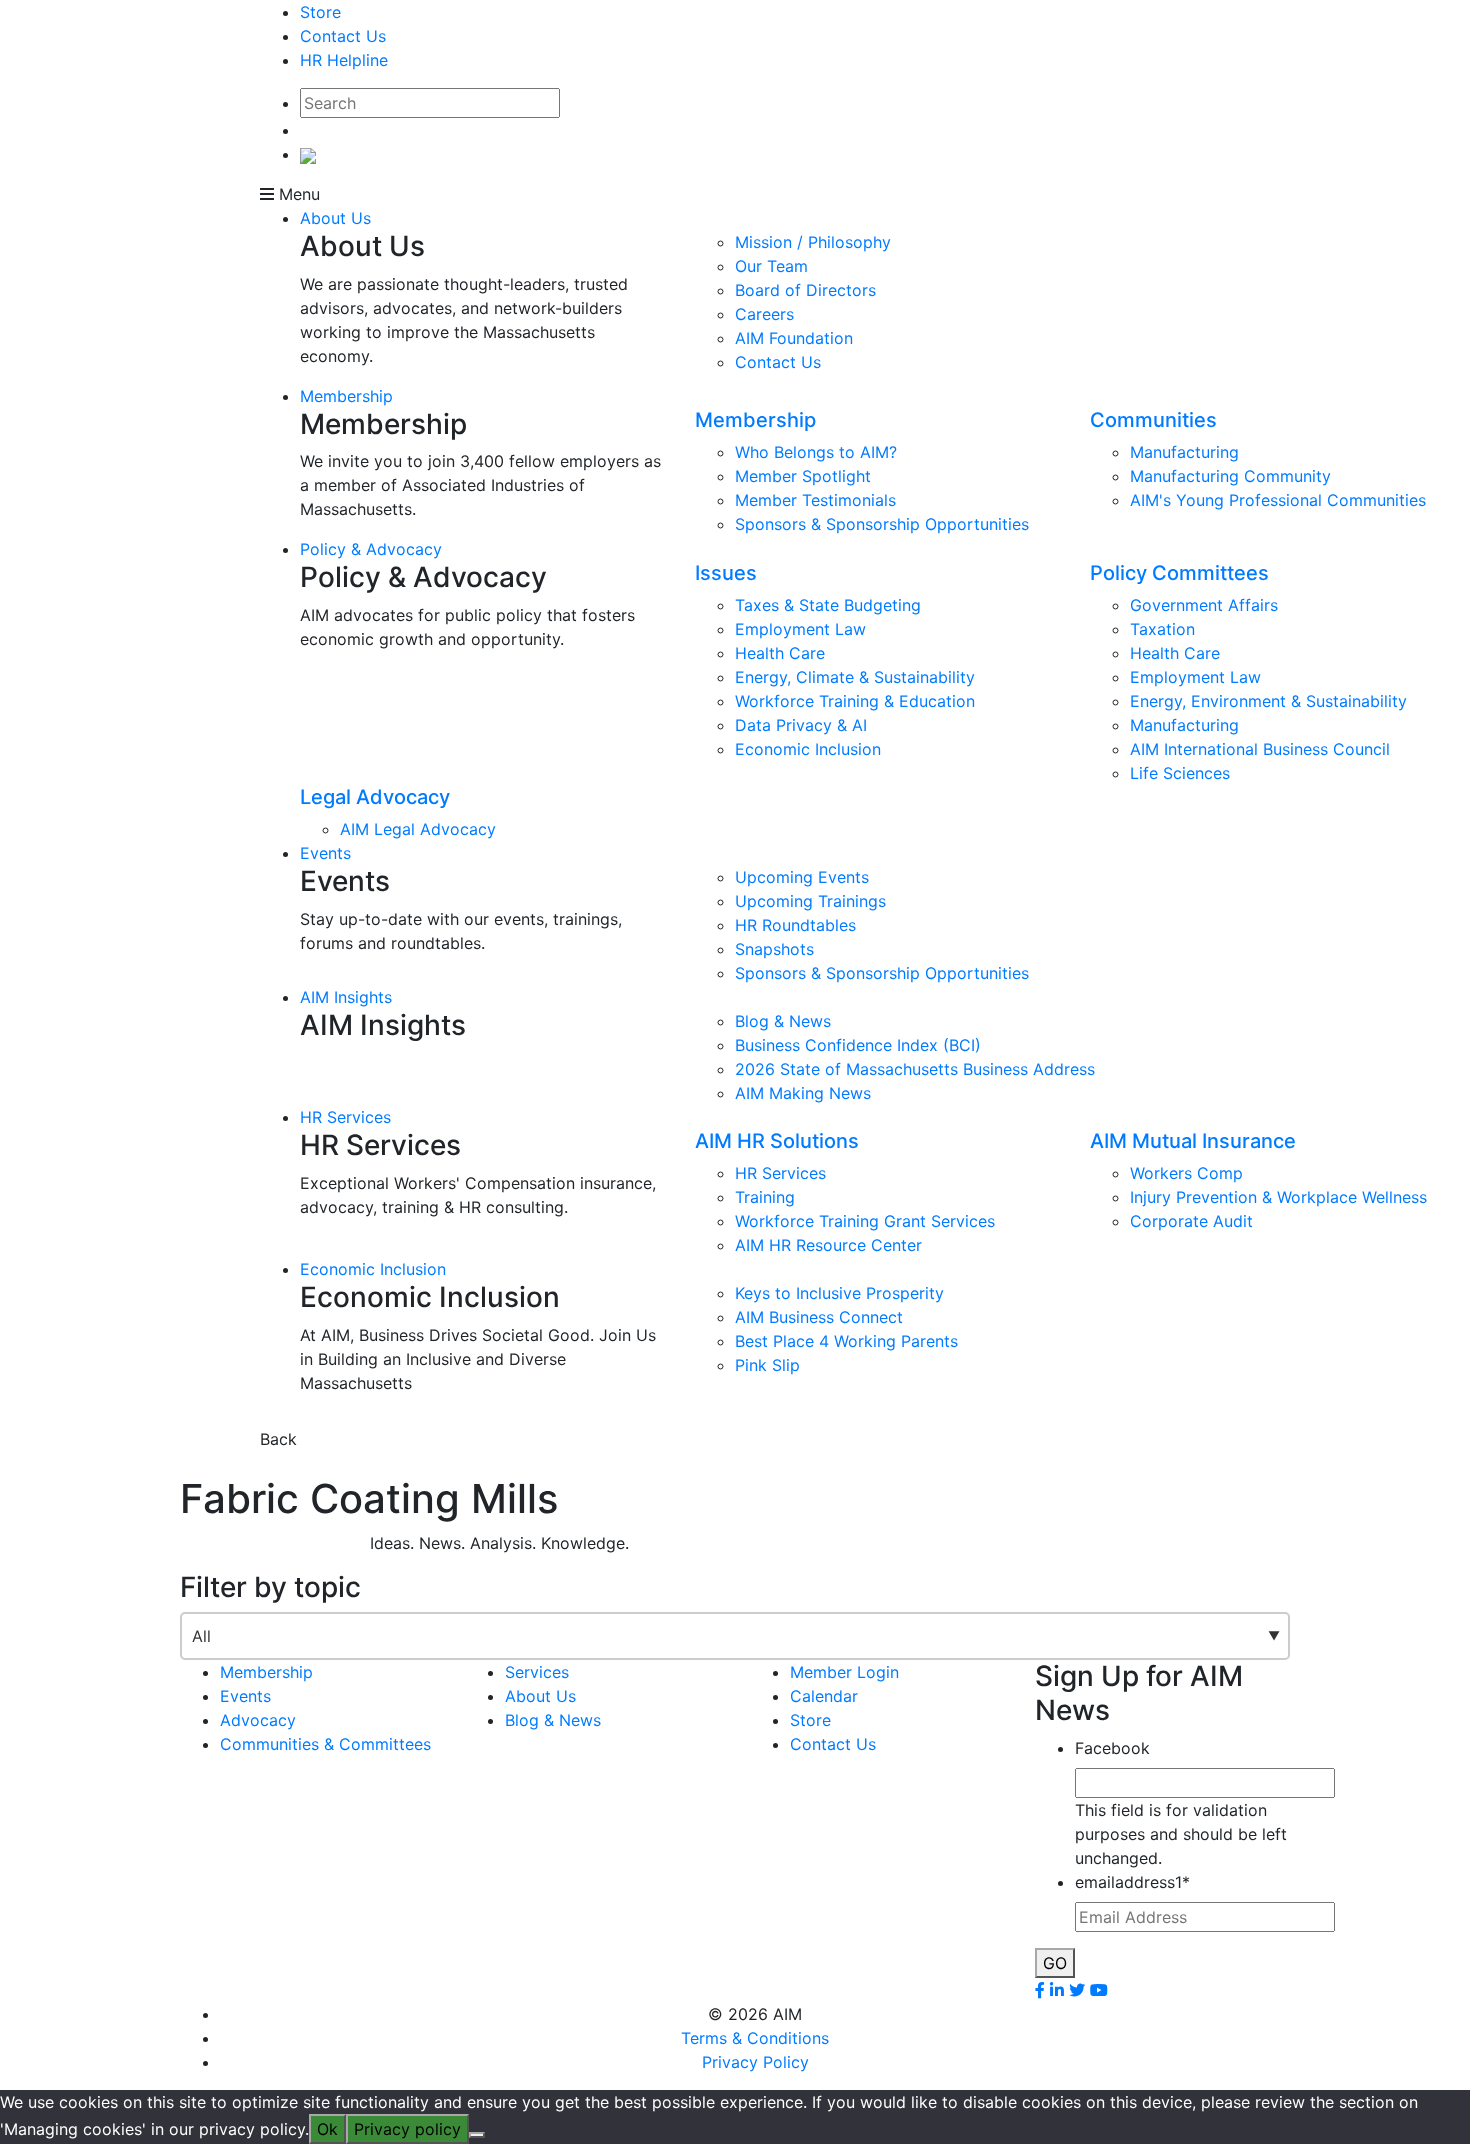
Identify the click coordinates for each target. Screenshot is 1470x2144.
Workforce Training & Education (855, 701)
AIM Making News (803, 1093)
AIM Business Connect (819, 1317)
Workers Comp (1186, 1173)
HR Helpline (344, 60)
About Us (335, 218)
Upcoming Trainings (810, 901)
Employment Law (800, 629)
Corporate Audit (1191, 1221)
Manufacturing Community (1230, 476)
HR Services (345, 1117)
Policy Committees (1179, 573)
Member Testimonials (815, 500)
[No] (477, 2135)
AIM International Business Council (1260, 749)
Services (537, 1672)
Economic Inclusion (808, 749)
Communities (1153, 420)
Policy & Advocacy (371, 549)
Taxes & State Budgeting (828, 605)
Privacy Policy (755, 2062)
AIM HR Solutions (777, 1141)
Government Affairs (1204, 605)
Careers (764, 314)
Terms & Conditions (755, 2038)
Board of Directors (805, 290)
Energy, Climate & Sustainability (855, 677)
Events (325, 853)
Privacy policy (407, 2129)
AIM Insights (346, 997)
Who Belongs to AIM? (816, 452)
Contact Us (343, 36)
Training (765, 1197)
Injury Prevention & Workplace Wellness (1278, 1197)
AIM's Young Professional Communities (1278, 500)
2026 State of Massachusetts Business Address (915, 1069)
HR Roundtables (795, 925)
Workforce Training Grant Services (865, 1221)
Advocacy (258, 1720)
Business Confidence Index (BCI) (858, 1045)
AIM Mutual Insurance (1193, 1141)
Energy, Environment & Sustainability (1268, 701)
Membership (346, 396)
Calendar (824, 1696)
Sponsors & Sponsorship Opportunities (882, 524)
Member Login (844, 1672)
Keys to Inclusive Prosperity (839, 1293)
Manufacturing (1184, 452)
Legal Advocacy (375, 797)
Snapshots (774, 949)
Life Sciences (1180, 773)
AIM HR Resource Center (828, 1245)
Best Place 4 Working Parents (846, 1341)
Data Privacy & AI (801, 725)
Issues (726, 573)
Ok (327, 2129)
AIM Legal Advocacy (418, 829)
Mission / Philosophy (813, 242)
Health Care (780, 653)
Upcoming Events (802, 877)
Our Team (771, 266)
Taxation (1162, 629)
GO (1055, 1963)
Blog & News (783, 1021)
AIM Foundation (794, 338)
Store (320, 12)
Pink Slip (767, 1365)
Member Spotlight (803, 476)
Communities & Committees (325, 1744)
